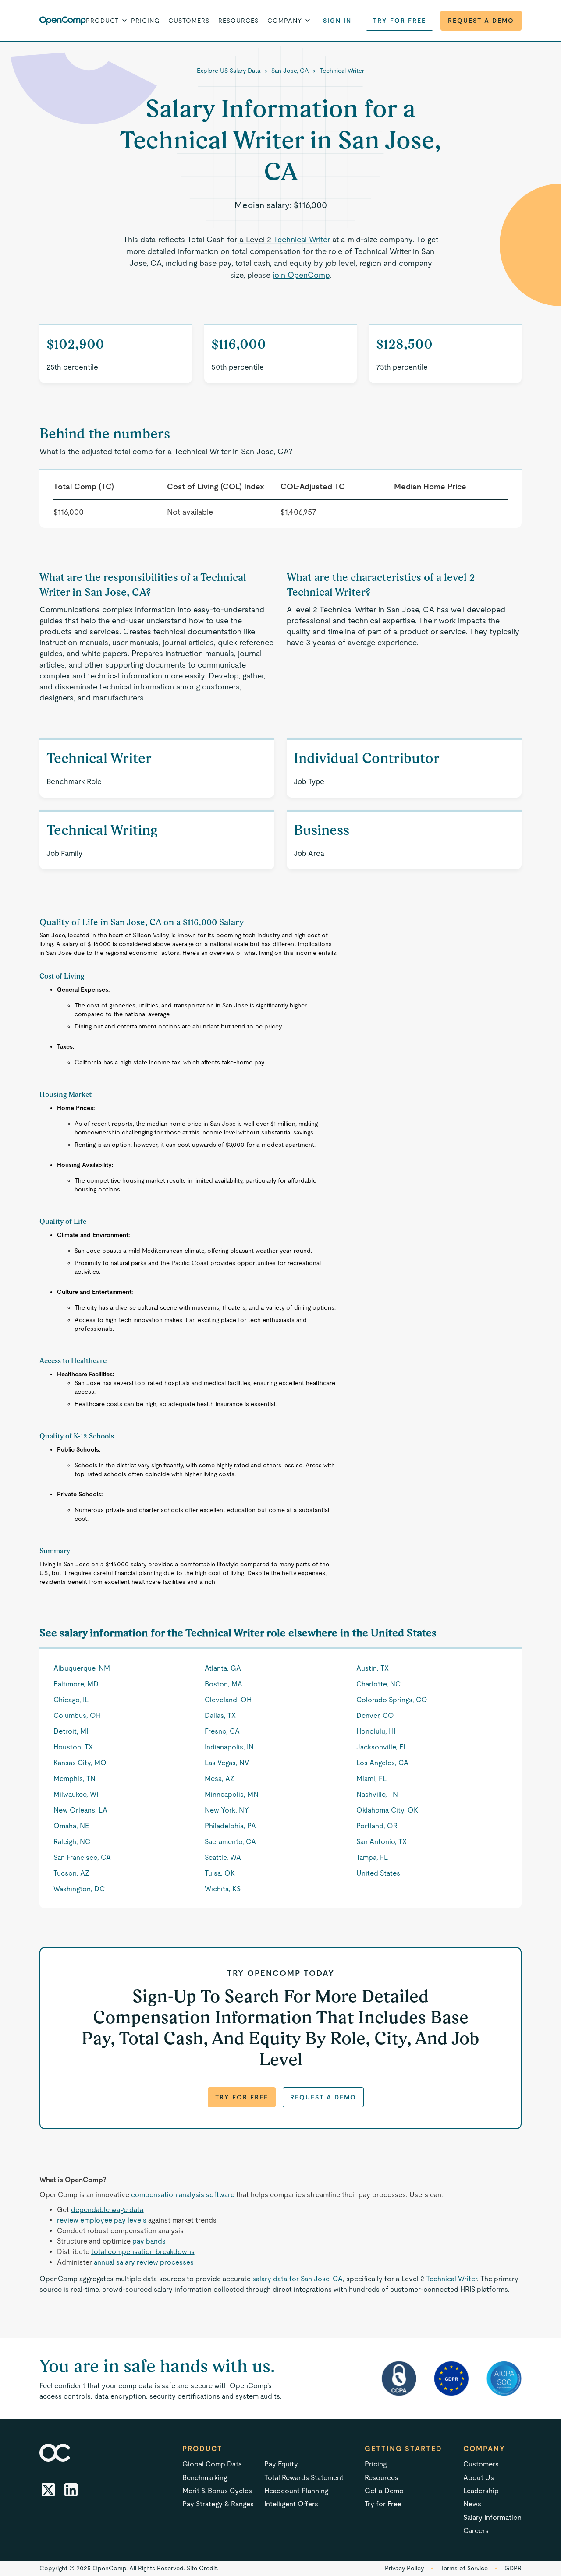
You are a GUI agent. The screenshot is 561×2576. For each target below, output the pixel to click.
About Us (479, 2478)
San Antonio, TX (382, 1842)
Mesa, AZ (220, 1779)
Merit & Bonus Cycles (217, 2491)
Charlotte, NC (378, 1684)
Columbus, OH (77, 1716)
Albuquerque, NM (82, 1668)
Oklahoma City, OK (387, 1810)
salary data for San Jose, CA (298, 2279)
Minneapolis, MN (232, 1794)
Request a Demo (481, 21)
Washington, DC (79, 1889)
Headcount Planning (296, 2491)
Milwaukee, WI (76, 1794)
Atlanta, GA (223, 1668)
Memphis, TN (75, 1779)
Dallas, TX (220, 1716)
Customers (189, 21)
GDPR (513, 2568)
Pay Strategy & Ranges (218, 2504)
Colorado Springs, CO (392, 1700)
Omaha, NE (71, 1826)
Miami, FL (371, 1779)
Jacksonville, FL (382, 1747)
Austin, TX (373, 1668)
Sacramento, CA (230, 1842)
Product (202, 2449)
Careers (476, 2531)
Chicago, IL (71, 1700)
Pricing (145, 21)
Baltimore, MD (76, 1684)
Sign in (337, 21)
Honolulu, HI (376, 1731)
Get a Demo (384, 2491)
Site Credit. (202, 2568)
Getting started (403, 2449)
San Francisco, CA (82, 1857)
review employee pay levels (103, 2220)
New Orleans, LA (80, 1810)
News (472, 2504)
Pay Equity (281, 2464)
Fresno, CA (222, 1731)
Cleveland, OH (228, 1700)
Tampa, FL (372, 1857)
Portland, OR (377, 1826)
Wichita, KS (223, 1889)
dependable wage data (107, 2210)
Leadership (481, 2491)
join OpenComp (301, 275)
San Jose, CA (290, 71)
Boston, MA (224, 1684)
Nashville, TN (377, 1794)
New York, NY (227, 1810)
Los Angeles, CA (382, 1763)
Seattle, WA (223, 1857)
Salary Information (492, 2518)
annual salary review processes (144, 2262)
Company (484, 2449)
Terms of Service (464, 2568)
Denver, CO (375, 1716)
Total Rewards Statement (304, 2478)
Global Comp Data (212, 2464)
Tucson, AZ (71, 1873)
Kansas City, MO (80, 1763)
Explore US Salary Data (229, 71)
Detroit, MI (71, 1731)
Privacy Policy (404, 2568)
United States (378, 1873)
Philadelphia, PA (230, 1826)
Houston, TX (73, 1747)
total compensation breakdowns (143, 2252)
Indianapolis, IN (229, 1747)
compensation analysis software (184, 2195)
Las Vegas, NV (227, 1763)
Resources (238, 21)
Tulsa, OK (220, 1873)
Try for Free (399, 21)
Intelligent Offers (291, 2504)
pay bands (149, 2241)
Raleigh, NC (72, 1842)
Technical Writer (342, 71)
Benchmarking (205, 2478)
